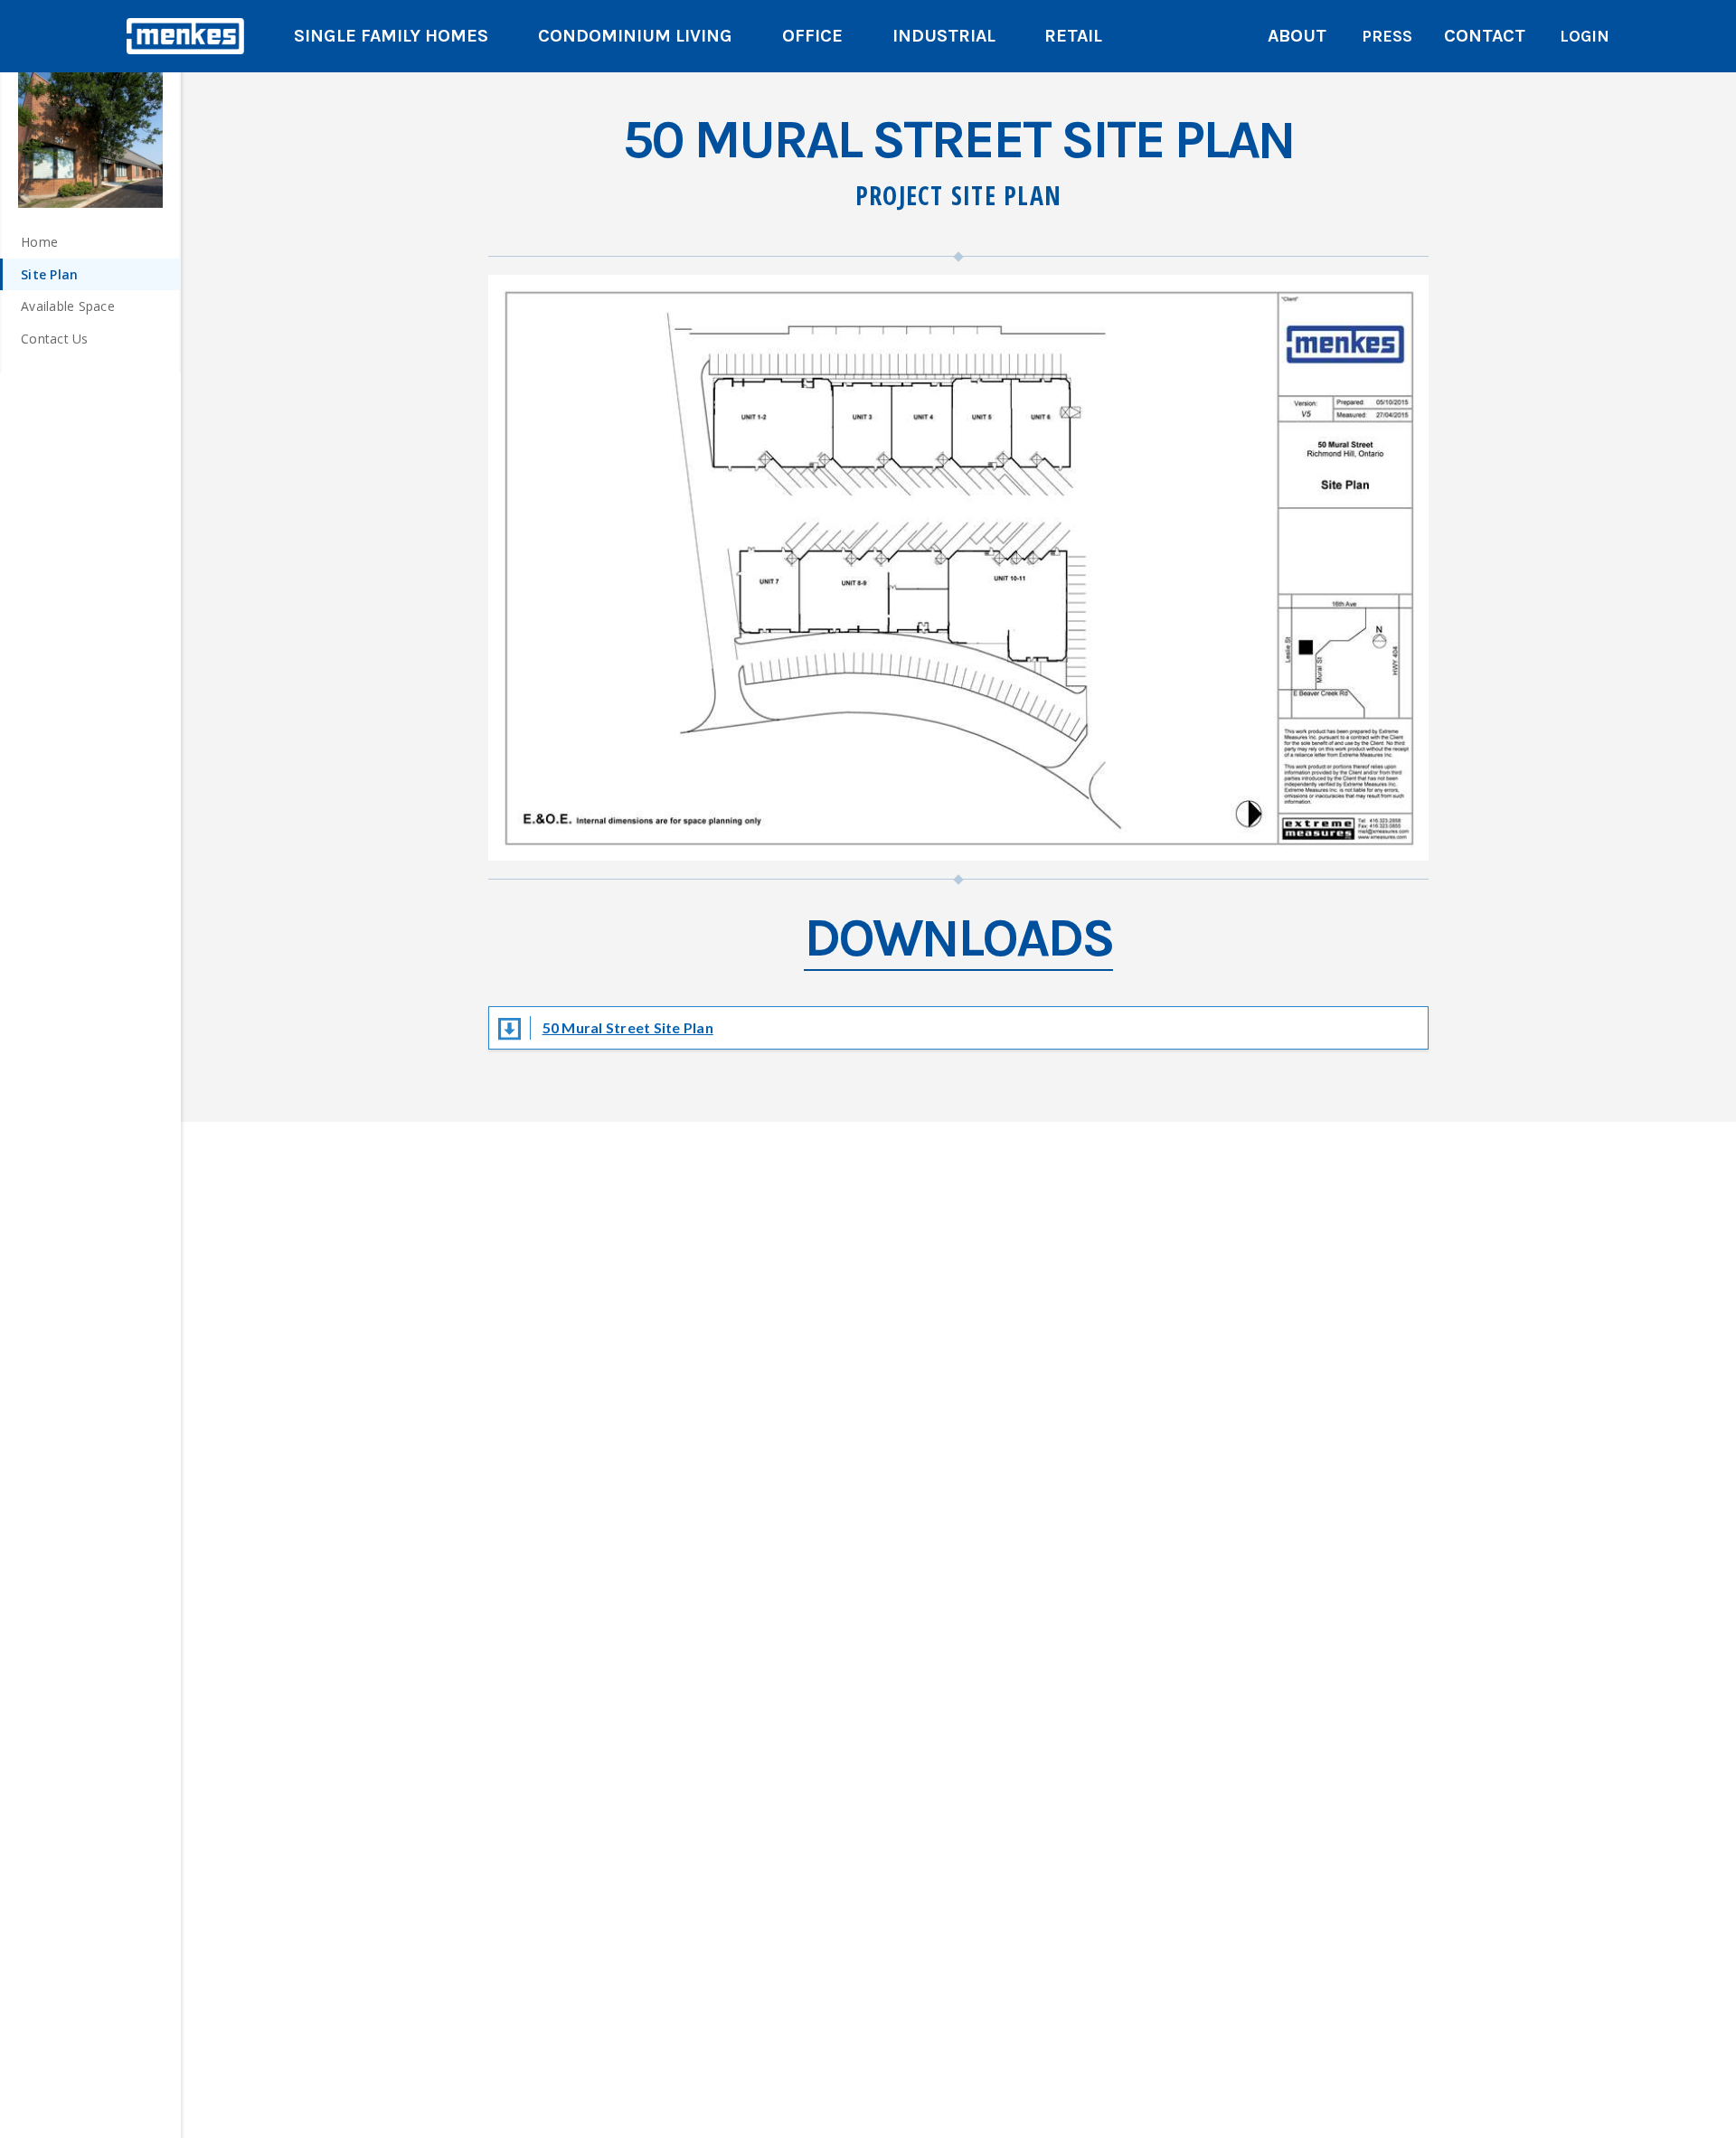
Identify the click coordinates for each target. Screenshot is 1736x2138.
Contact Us (55, 339)
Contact (1485, 36)
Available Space (68, 306)
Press (1387, 36)
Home (39, 242)
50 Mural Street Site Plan (628, 1027)
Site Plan (49, 274)
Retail (1073, 36)
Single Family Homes (391, 36)
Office (812, 36)
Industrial (944, 36)
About (1297, 36)
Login (1585, 36)
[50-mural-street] (90, 136)
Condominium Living (635, 36)
